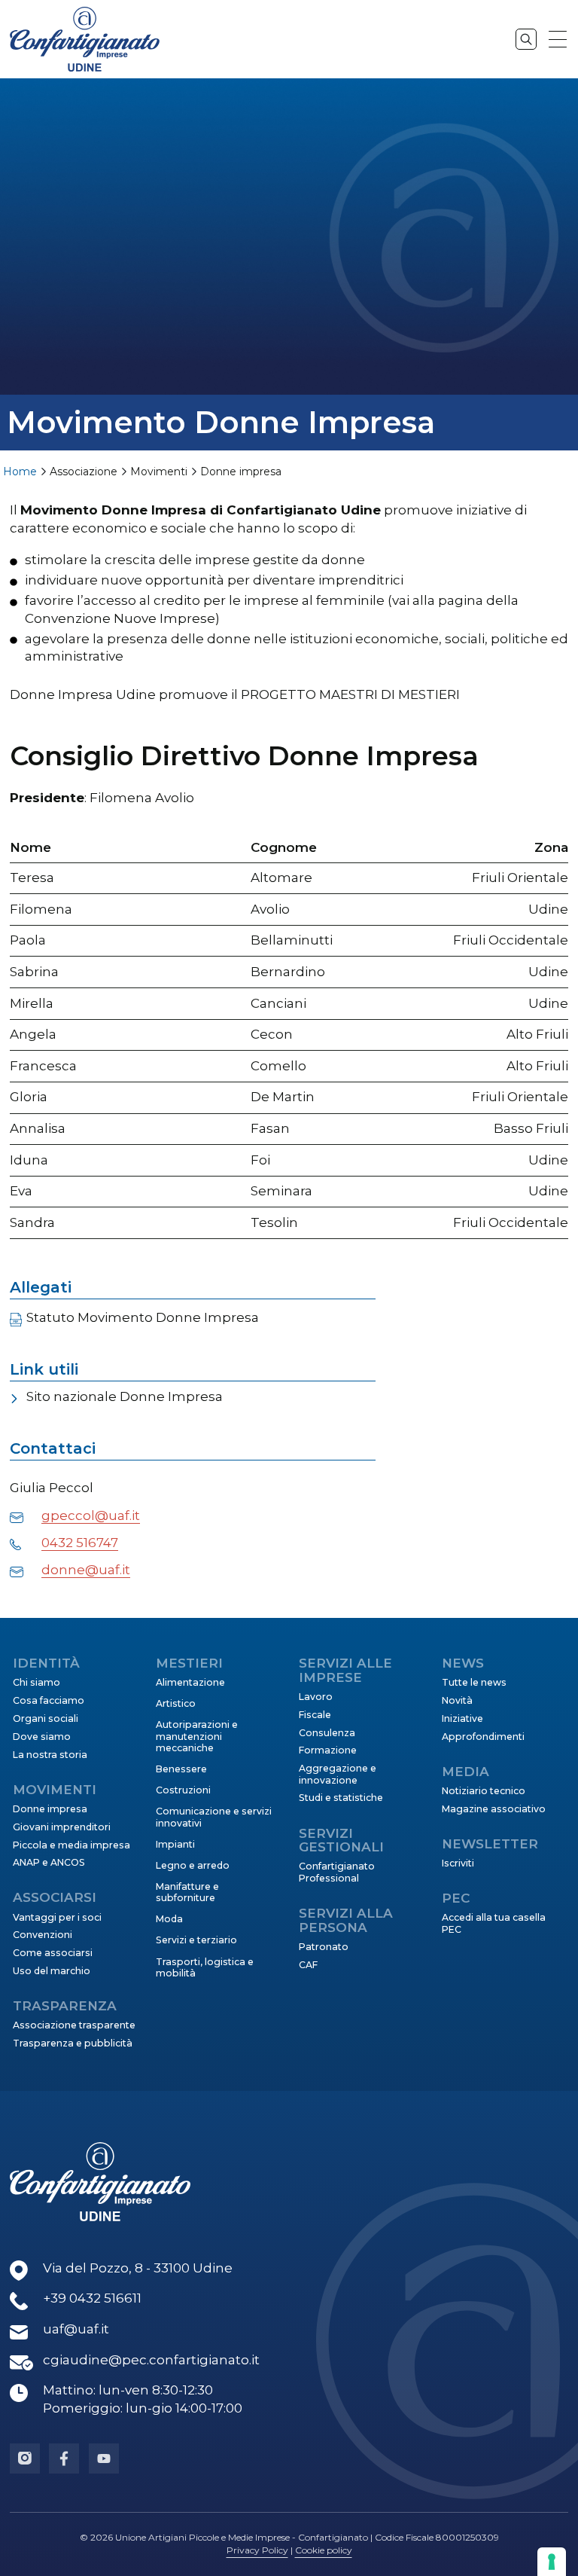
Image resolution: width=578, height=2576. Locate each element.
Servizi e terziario (196, 1940)
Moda (169, 1919)
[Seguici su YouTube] (104, 2458)
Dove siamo (42, 1737)
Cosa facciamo (49, 1700)
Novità (457, 1700)
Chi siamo (37, 1682)
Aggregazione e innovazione (338, 1774)
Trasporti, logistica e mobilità (205, 1967)
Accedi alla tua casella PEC (494, 1923)
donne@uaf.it (86, 1570)
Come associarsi (53, 1953)
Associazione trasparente (74, 2025)
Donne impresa (50, 1809)
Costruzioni (183, 1790)
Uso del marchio (52, 1971)
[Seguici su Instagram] (25, 2458)
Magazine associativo (494, 1809)
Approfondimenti (483, 1737)
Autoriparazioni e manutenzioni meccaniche (197, 1736)
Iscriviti (458, 1863)
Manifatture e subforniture (187, 1892)
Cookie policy (324, 2550)
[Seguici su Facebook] (64, 2458)
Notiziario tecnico (484, 1791)
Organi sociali (46, 1718)
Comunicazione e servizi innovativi (214, 1817)
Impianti (175, 1844)
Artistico (176, 1703)
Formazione (328, 1750)
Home (20, 472)
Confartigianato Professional (337, 1872)
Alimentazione (190, 1682)
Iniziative (462, 1718)
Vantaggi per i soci (57, 1917)
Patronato (324, 1947)
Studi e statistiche (341, 1798)
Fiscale (315, 1715)
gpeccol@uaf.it (91, 1515)
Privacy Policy (257, 2550)
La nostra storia (50, 1755)
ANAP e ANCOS (49, 1862)
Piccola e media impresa (71, 1845)
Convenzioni (43, 1935)
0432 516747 (80, 1543)
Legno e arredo (193, 1865)
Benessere (181, 1769)
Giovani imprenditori (62, 1827)
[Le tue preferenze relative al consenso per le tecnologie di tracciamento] (552, 2562)
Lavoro (316, 1697)
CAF (308, 1965)
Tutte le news (474, 1682)
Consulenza (327, 1733)
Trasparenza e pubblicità (73, 2043)
